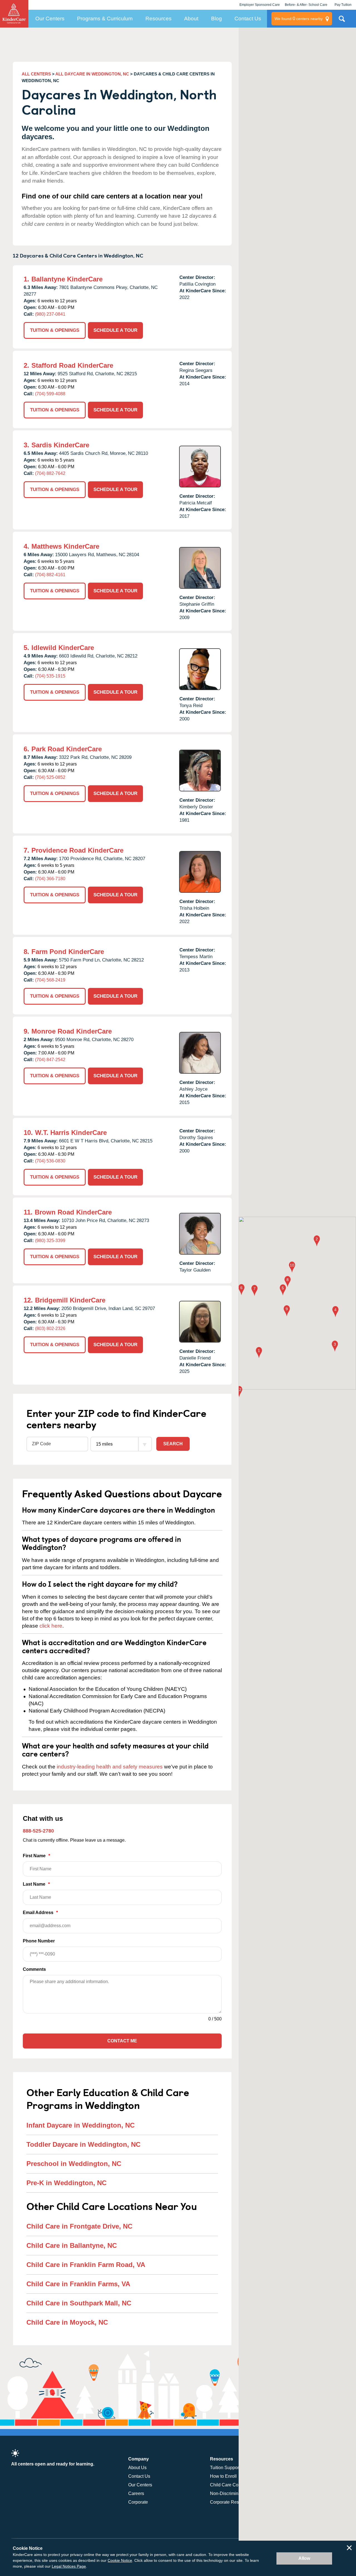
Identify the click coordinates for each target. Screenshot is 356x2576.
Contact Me (122, 2041)
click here (51, 1626)
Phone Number (39, 1941)
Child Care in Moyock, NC (67, 2322)
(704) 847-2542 (50, 1060)
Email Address (40, 1913)
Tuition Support (225, 2468)
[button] (259, 1353)
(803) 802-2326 (50, 1329)
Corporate (138, 2502)
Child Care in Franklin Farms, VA (78, 2284)
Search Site (342, 21)
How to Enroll (223, 2476)
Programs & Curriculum (105, 19)
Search (173, 1444)
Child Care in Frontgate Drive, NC (79, 2226)
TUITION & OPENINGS (55, 330)
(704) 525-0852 (50, 777)
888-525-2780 (38, 1831)
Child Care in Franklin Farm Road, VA (86, 2265)
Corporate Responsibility (234, 2502)
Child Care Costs (227, 2485)
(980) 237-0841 (50, 314)
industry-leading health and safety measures (110, 1767)
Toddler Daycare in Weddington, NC (83, 2144)
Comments (34, 1969)
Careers (136, 2493)
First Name (36, 1856)
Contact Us (248, 19)
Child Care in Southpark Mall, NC (79, 2303)
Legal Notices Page (69, 2566)
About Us (137, 2468)
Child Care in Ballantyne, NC (72, 2245)
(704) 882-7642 (50, 473)
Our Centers (50, 19)
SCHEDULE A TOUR (115, 330)
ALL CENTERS (36, 74)
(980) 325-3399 (50, 1241)
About (191, 19)
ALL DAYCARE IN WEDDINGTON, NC (92, 74)
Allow (304, 2558)
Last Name (36, 1884)
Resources (159, 19)
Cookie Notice (120, 2560)
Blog (217, 19)
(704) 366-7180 (50, 879)
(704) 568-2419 (50, 980)
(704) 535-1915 (50, 676)
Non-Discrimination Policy (236, 2493)
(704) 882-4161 (50, 575)
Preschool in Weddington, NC (74, 2164)
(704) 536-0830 (50, 1161)
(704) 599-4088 (50, 394)
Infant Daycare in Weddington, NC (81, 2125)
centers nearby (299, 19)
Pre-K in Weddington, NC (66, 2183)
